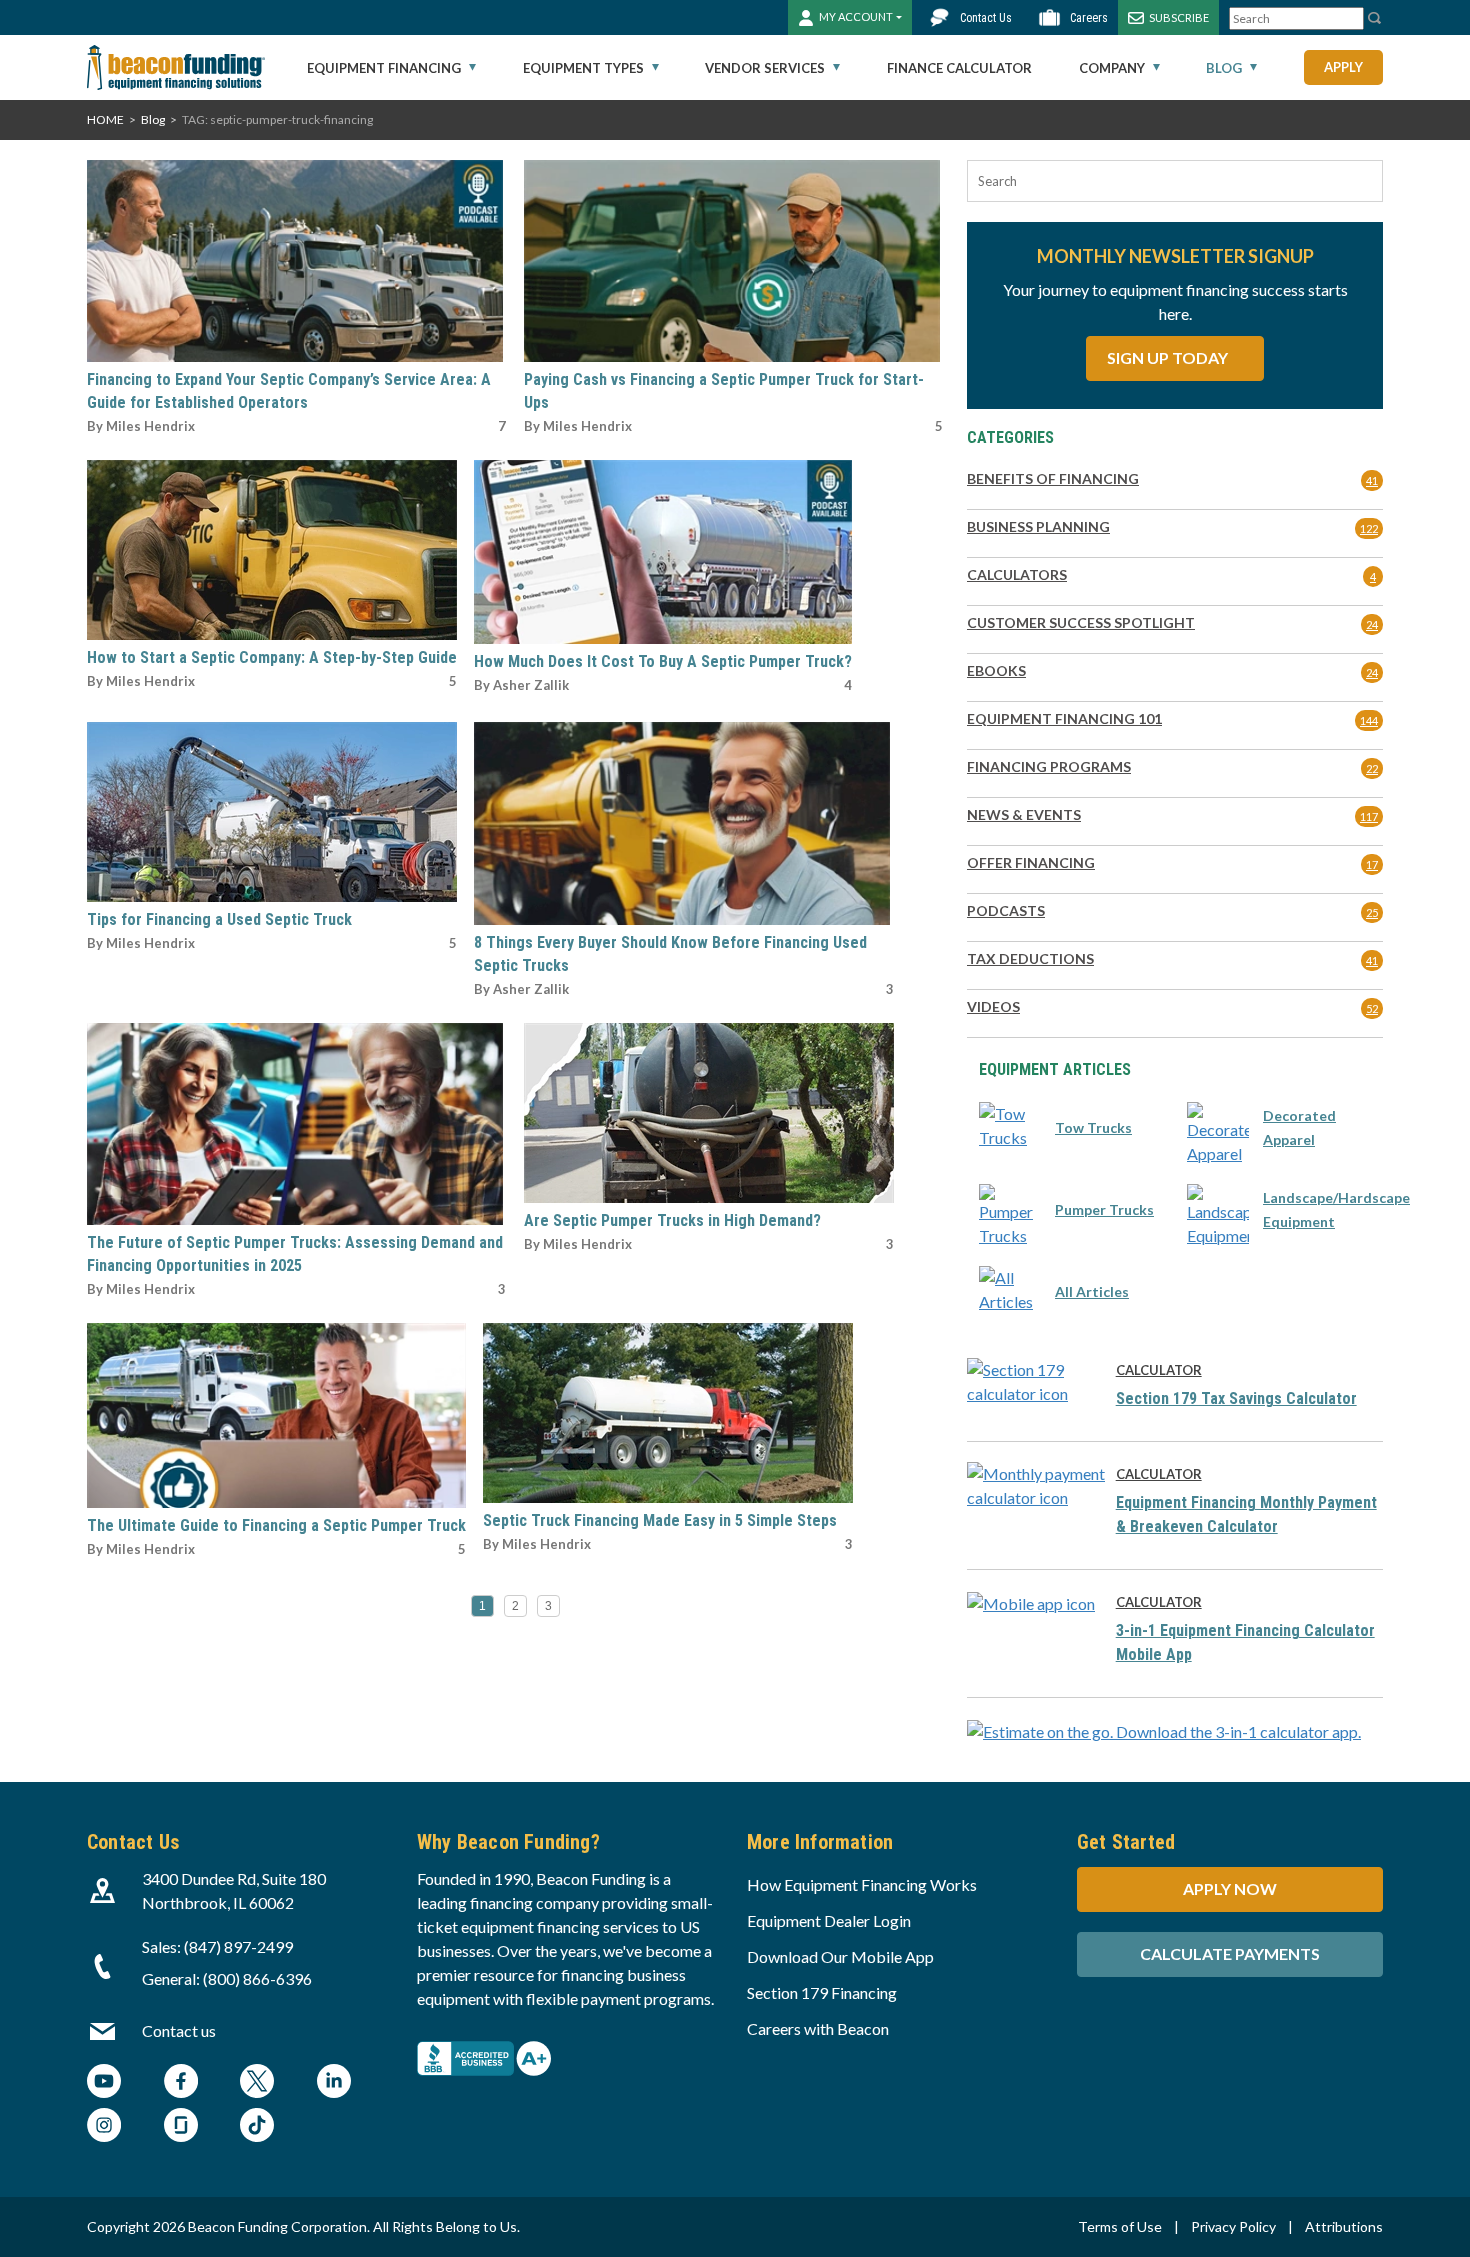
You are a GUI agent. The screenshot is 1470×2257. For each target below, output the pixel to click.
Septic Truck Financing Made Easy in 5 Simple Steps (660, 1520)
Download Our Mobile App (840, 1956)
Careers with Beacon (818, 2028)
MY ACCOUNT (856, 16)
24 (1372, 624)
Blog (1224, 68)
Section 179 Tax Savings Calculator (1236, 1398)
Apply (1343, 67)
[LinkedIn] (334, 2083)
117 (1369, 816)
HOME (105, 119)
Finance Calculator (959, 68)
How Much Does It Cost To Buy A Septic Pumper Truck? (663, 661)
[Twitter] (257, 2083)
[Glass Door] (181, 2127)
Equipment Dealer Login (829, 1920)
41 (1372, 480)
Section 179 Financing (822, 1992)
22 (1372, 768)
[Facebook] (181, 2083)
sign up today (1169, 357)
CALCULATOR (1159, 1370)
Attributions (1344, 2226)
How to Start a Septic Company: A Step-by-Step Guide (272, 657)
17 (1372, 864)
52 (1372, 1008)
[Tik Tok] (257, 2127)
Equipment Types (583, 68)
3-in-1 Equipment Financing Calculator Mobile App (1245, 1642)
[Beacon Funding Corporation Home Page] (176, 67)
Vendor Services (765, 68)
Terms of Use (1120, 2226)
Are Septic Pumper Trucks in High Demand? (672, 1220)
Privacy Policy (1233, 2226)
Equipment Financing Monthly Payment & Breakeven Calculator (1246, 1514)
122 (1369, 528)
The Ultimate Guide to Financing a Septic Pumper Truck (276, 1525)
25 (1372, 912)
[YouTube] (104, 2083)
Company (1112, 68)
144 (1369, 720)
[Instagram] (104, 2127)
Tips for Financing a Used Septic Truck (219, 919)
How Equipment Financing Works (862, 1884)
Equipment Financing (384, 68)
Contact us (179, 2030)
